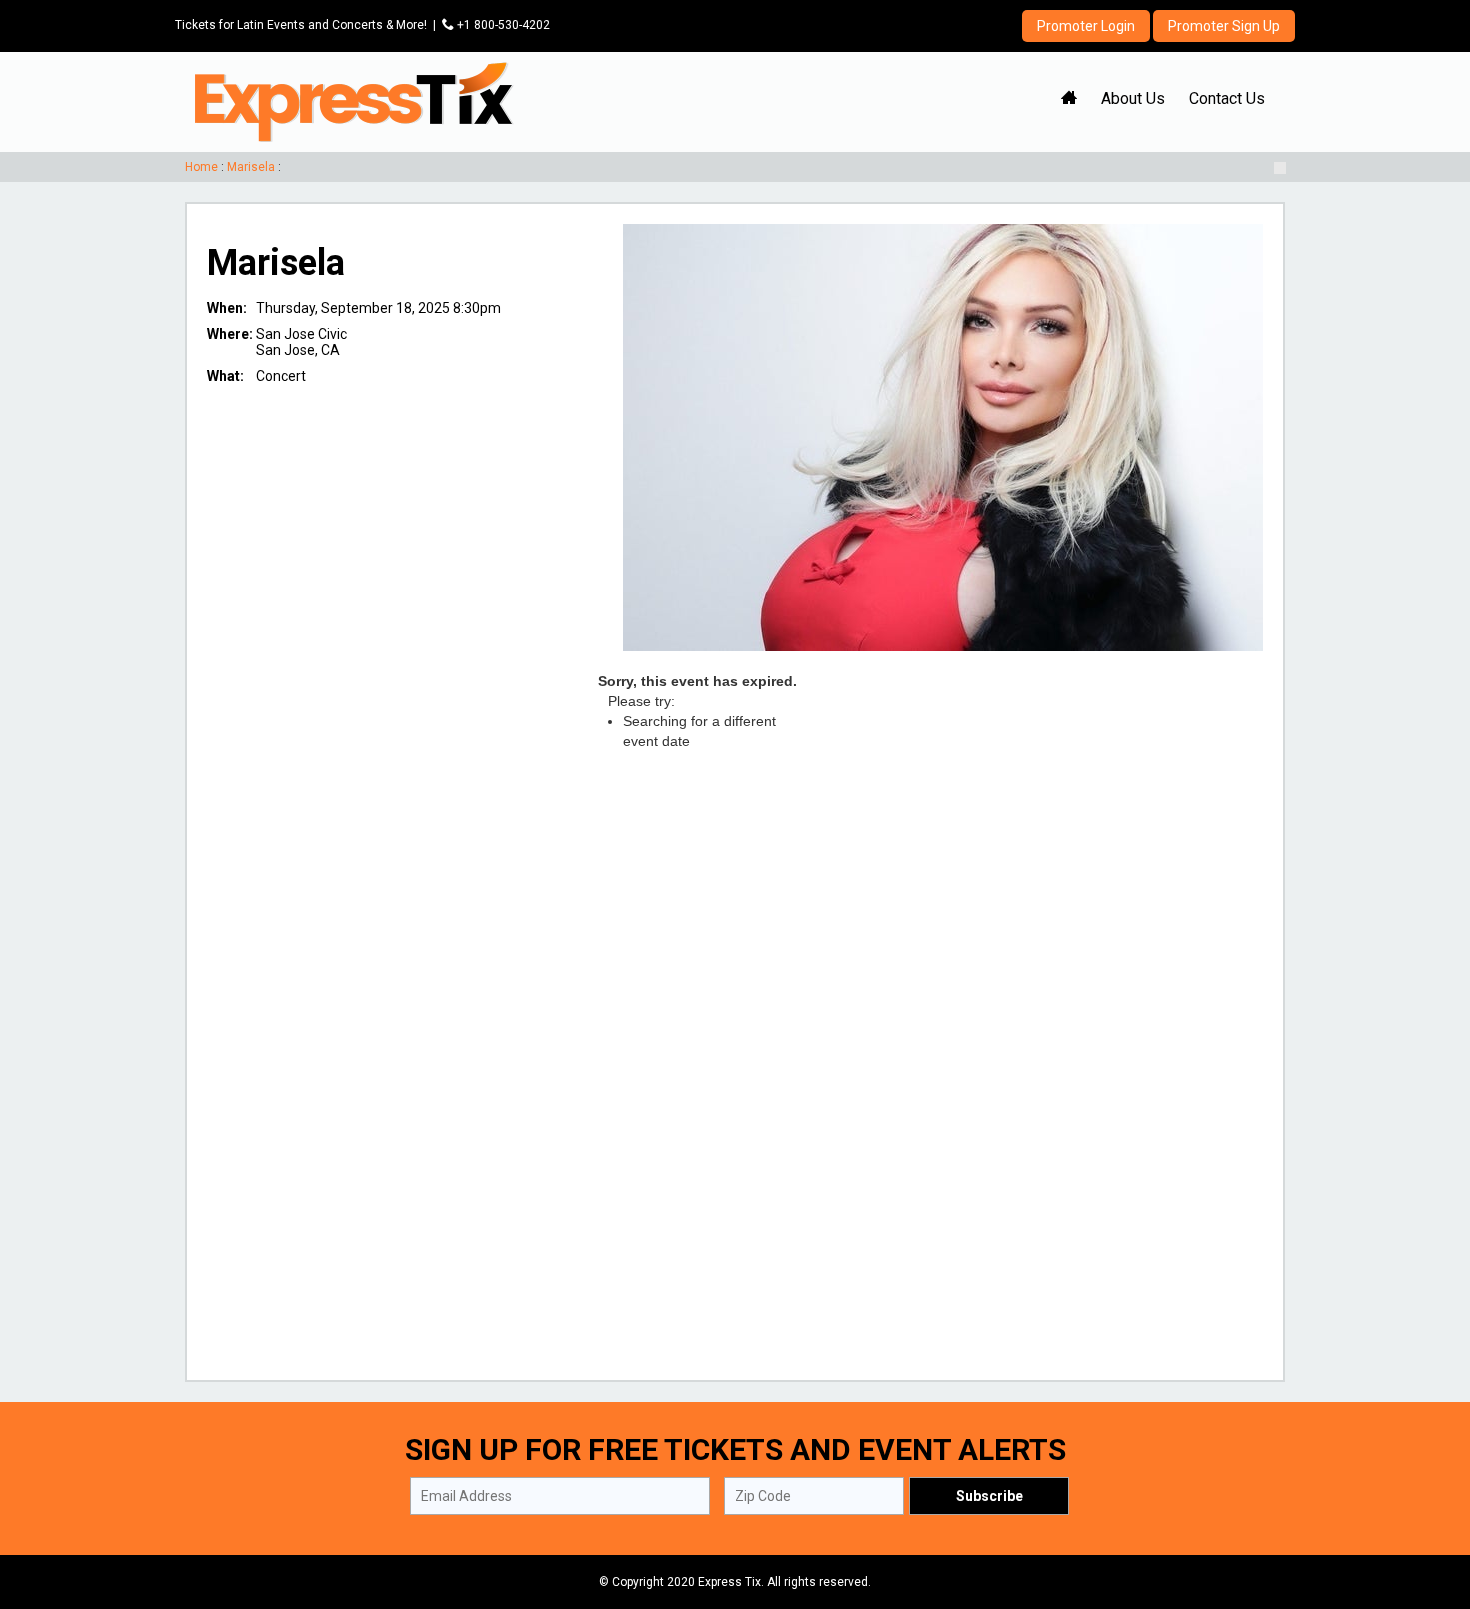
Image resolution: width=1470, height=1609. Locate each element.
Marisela (251, 167)
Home (201, 167)
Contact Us (1227, 98)
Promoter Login (1086, 26)
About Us (1133, 98)
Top (1430, 1508)
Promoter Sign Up (1224, 26)
